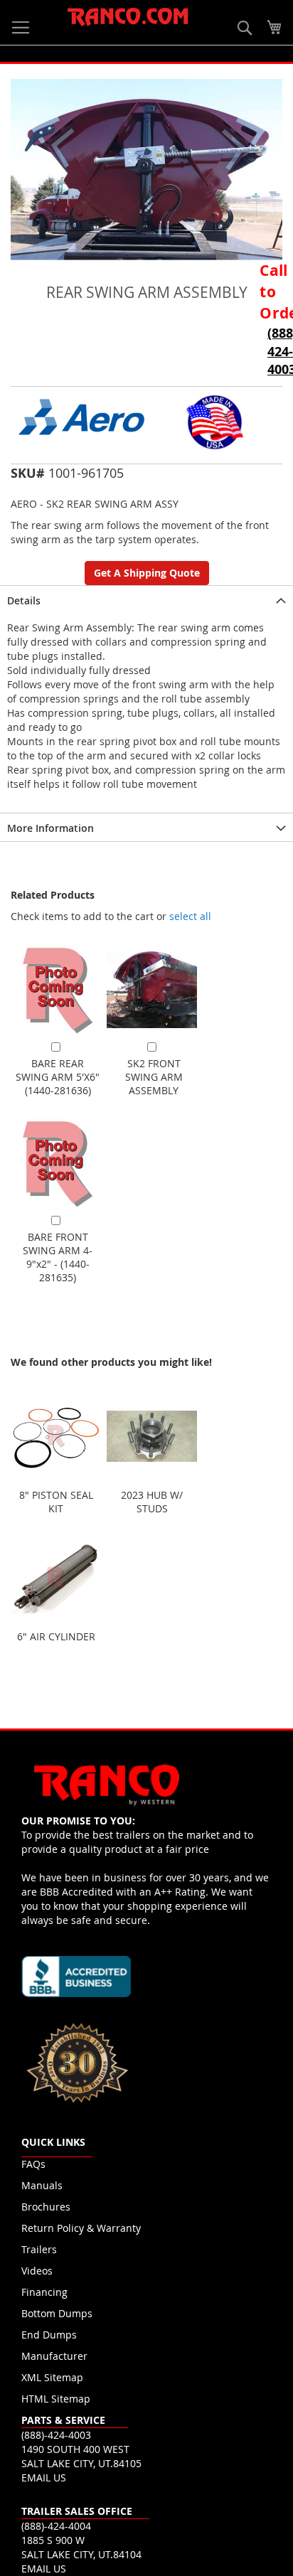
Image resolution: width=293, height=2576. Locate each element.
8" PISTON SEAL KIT (56, 1502)
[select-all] (190, 916)
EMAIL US (44, 2478)
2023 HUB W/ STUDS (152, 1502)
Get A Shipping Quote (147, 573)
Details (24, 600)
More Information (50, 828)
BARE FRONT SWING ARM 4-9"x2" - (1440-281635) (58, 1257)
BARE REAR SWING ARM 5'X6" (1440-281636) (58, 1077)
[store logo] (128, 17)
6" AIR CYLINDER (56, 1636)
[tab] (146, 599)
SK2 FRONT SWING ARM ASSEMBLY (154, 1077)
